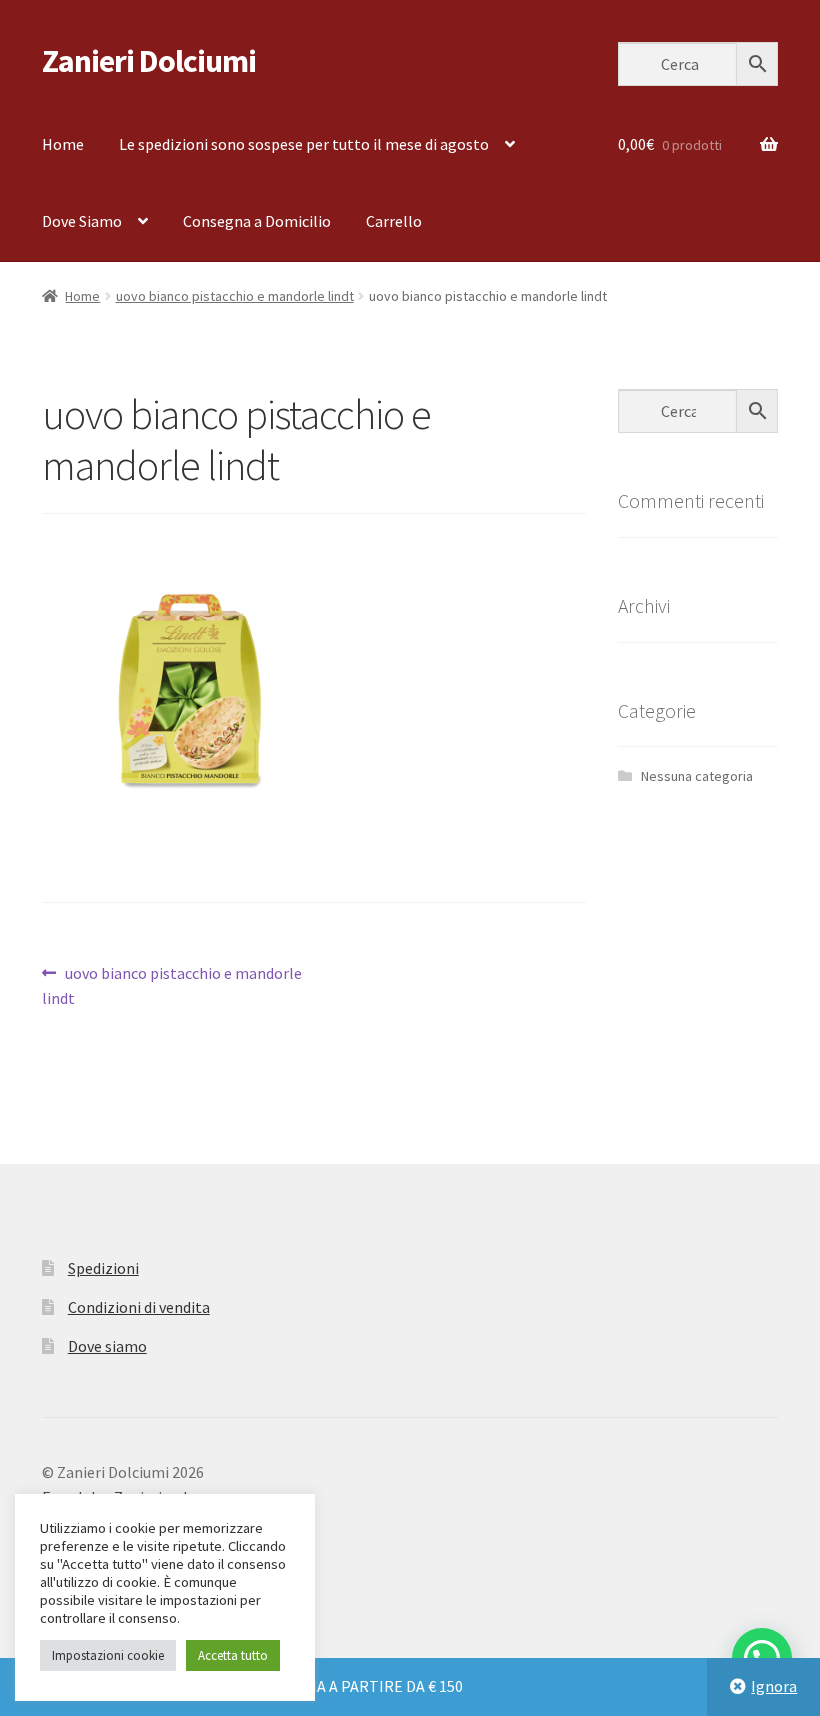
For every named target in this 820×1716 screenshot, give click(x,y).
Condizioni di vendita (139, 1307)
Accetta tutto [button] (233, 1655)
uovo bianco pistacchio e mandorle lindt (235, 296)
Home (63, 144)
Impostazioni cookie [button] (108, 1655)
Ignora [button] (774, 1686)
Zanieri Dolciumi (149, 61)
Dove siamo (107, 1346)
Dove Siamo (82, 221)
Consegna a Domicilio (257, 221)
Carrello (394, 221)
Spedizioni (103, 1268)
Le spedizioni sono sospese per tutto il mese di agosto (304, 144)
